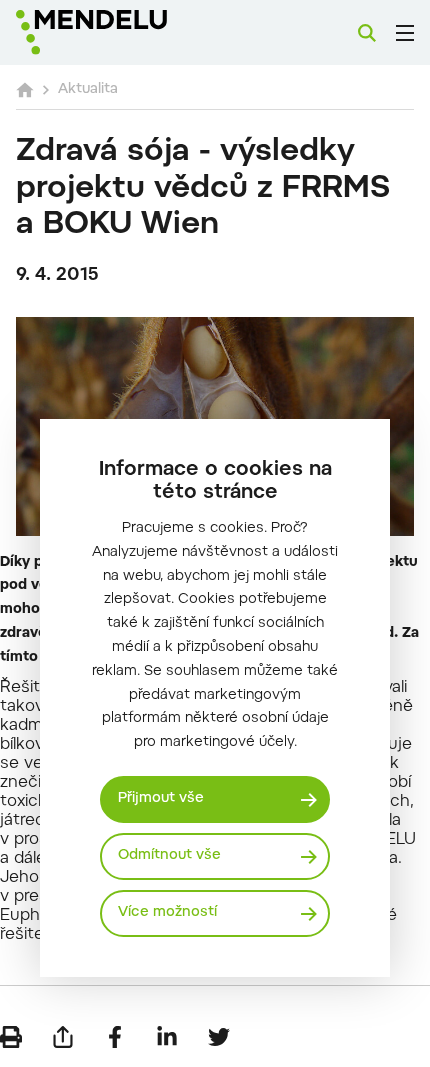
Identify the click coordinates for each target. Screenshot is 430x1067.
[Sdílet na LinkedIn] (167, 1037)
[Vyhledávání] (367, 33)
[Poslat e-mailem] (63, 1037)
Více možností (167, 913)
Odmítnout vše (169, 856)
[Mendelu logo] (116, 32)
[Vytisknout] (11, 1037)
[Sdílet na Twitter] (219, 1037)
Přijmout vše (161, 799)
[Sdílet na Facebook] (115, 1037)
